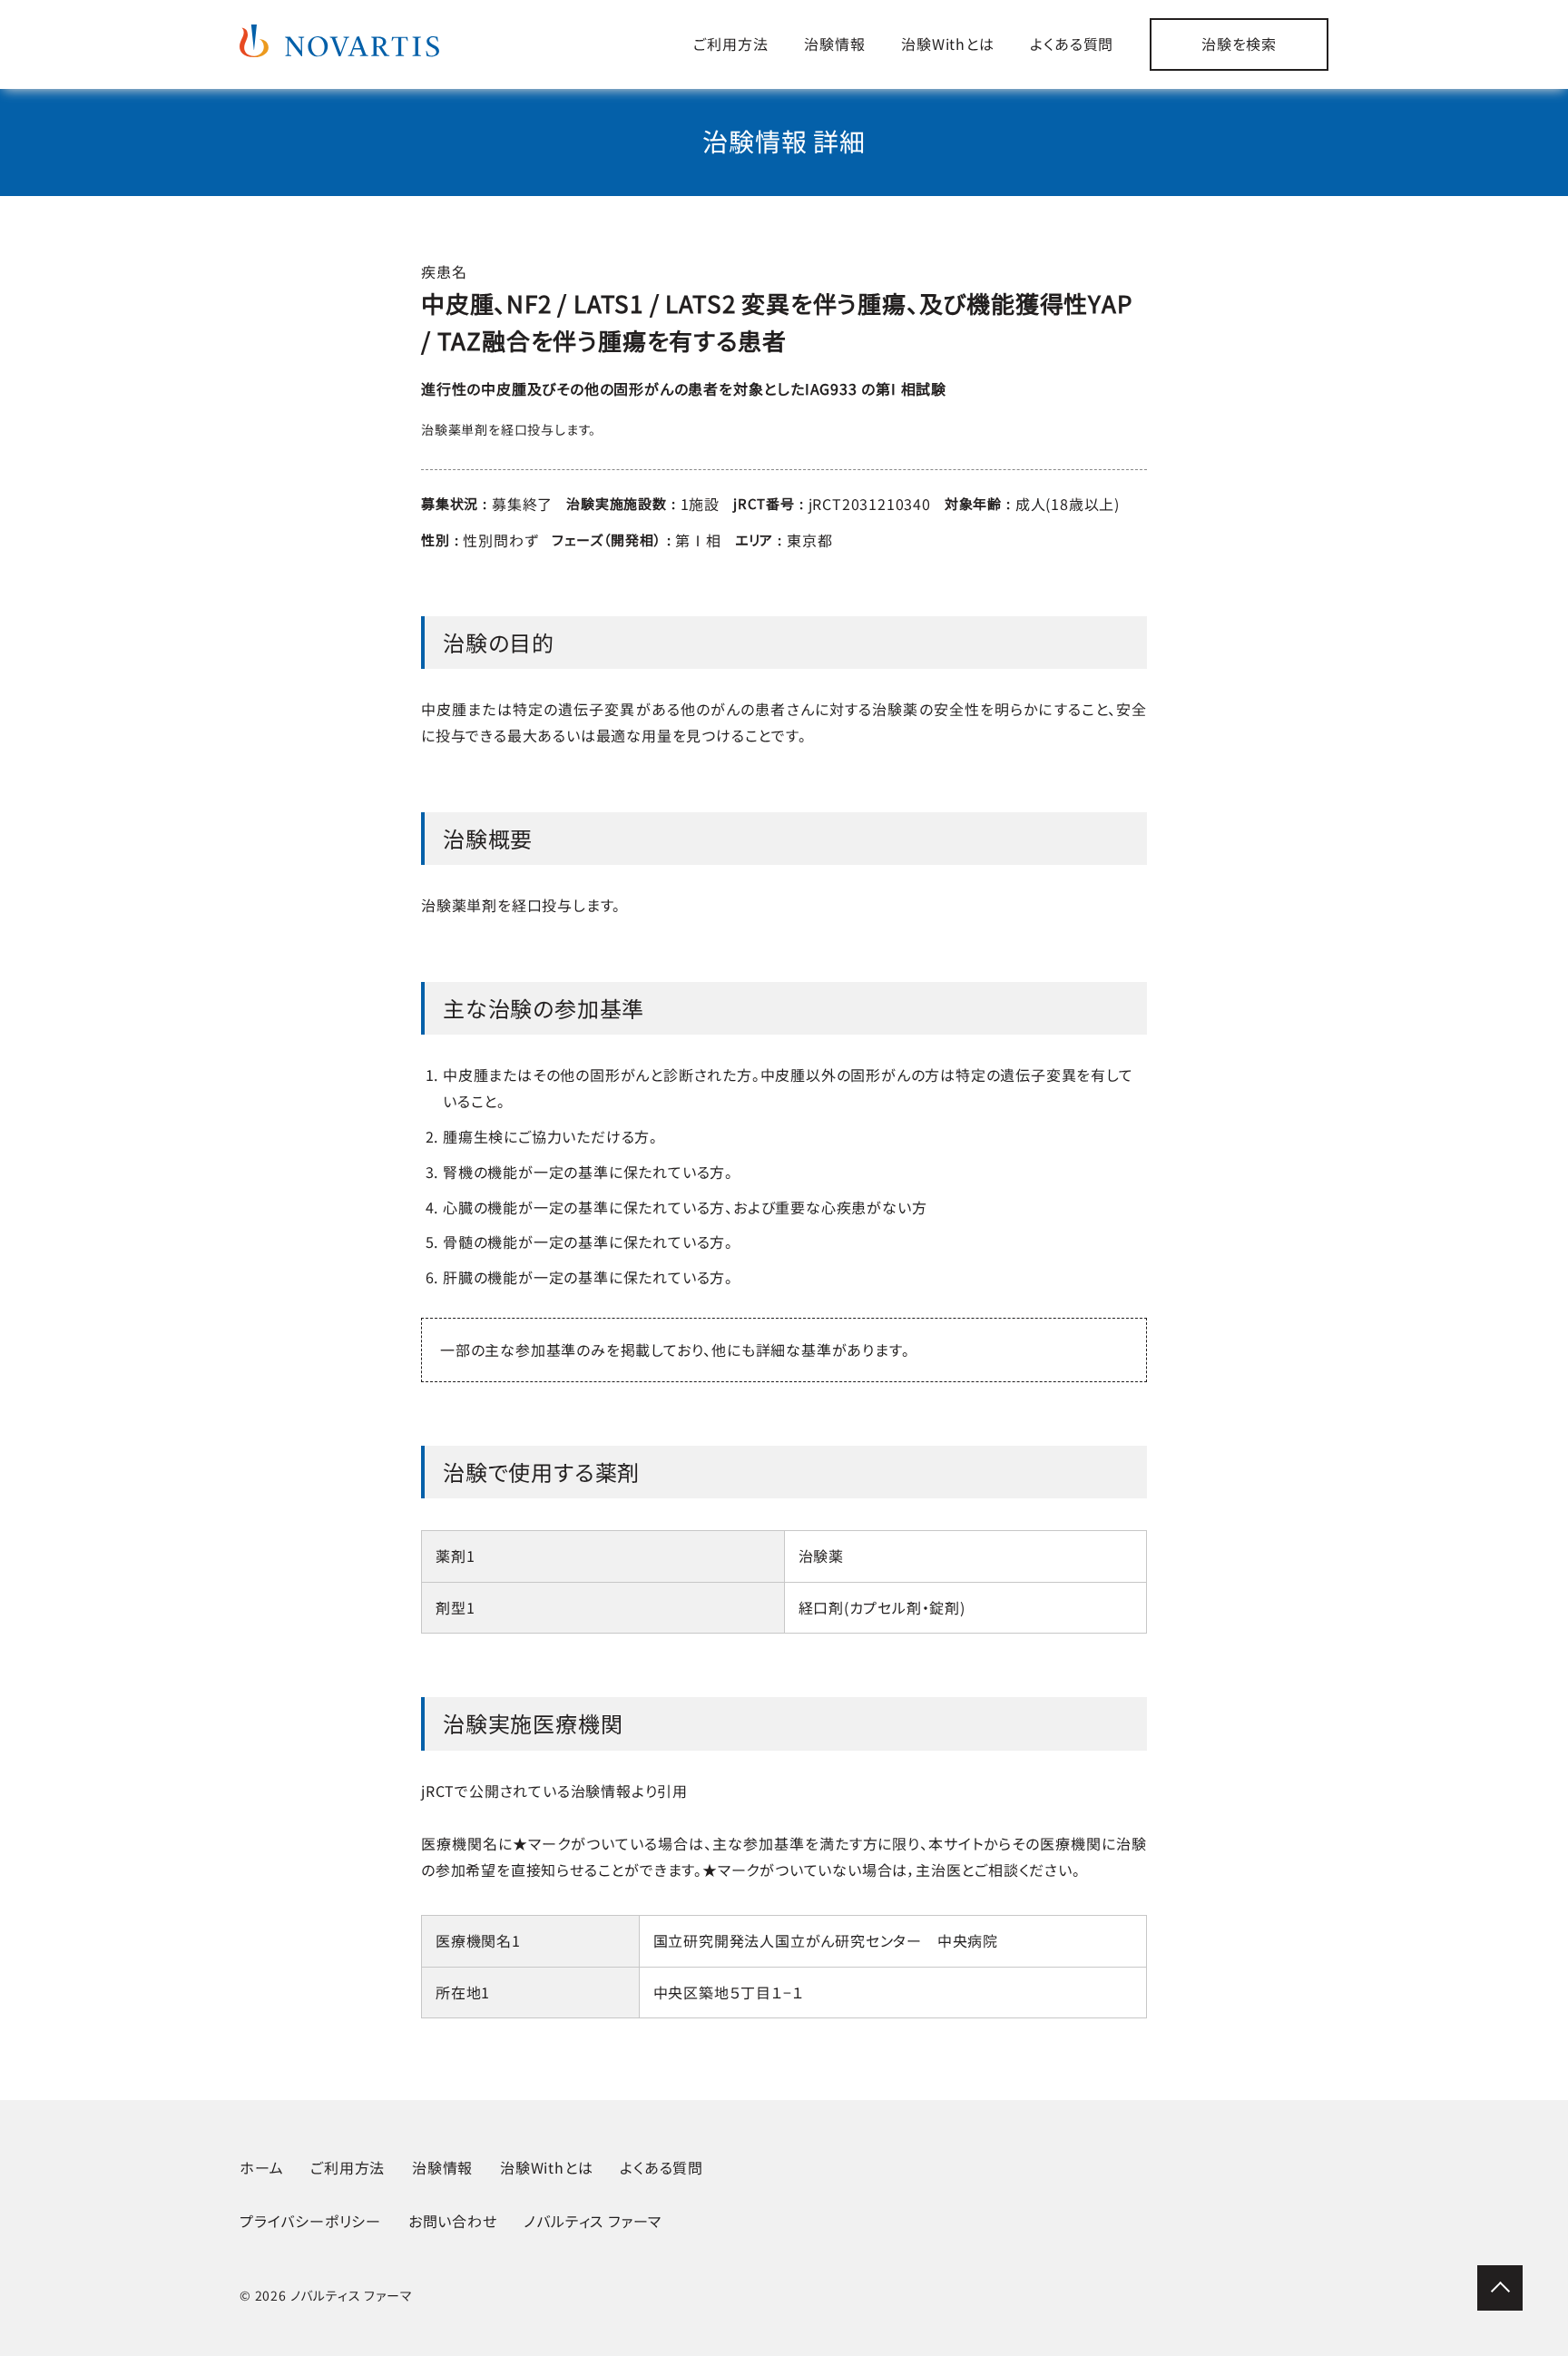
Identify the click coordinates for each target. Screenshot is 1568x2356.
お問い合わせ (453, 2221)
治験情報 (834, 44)
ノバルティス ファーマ (593, 2221)
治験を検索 (1239, 44)
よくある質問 (1072, 44)
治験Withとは (947, 44)
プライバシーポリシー (310, 2221)
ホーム (261, 2167)
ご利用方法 (730, 44)
